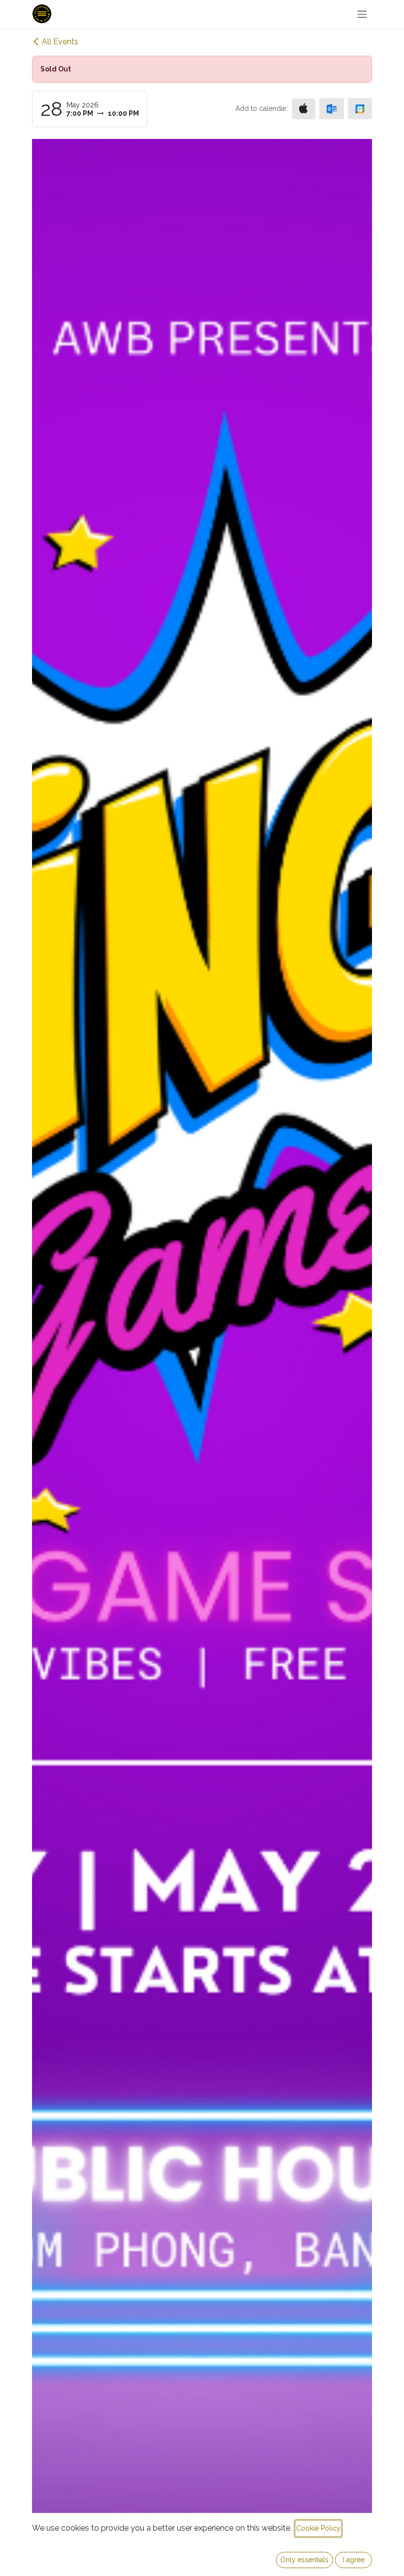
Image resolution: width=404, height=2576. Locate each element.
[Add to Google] (360, 109)
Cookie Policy (318, 2528)
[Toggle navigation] (362, 14)
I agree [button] (354, 2560)
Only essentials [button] (304, 2560)
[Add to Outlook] (331, 109)
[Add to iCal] (304, 109)
